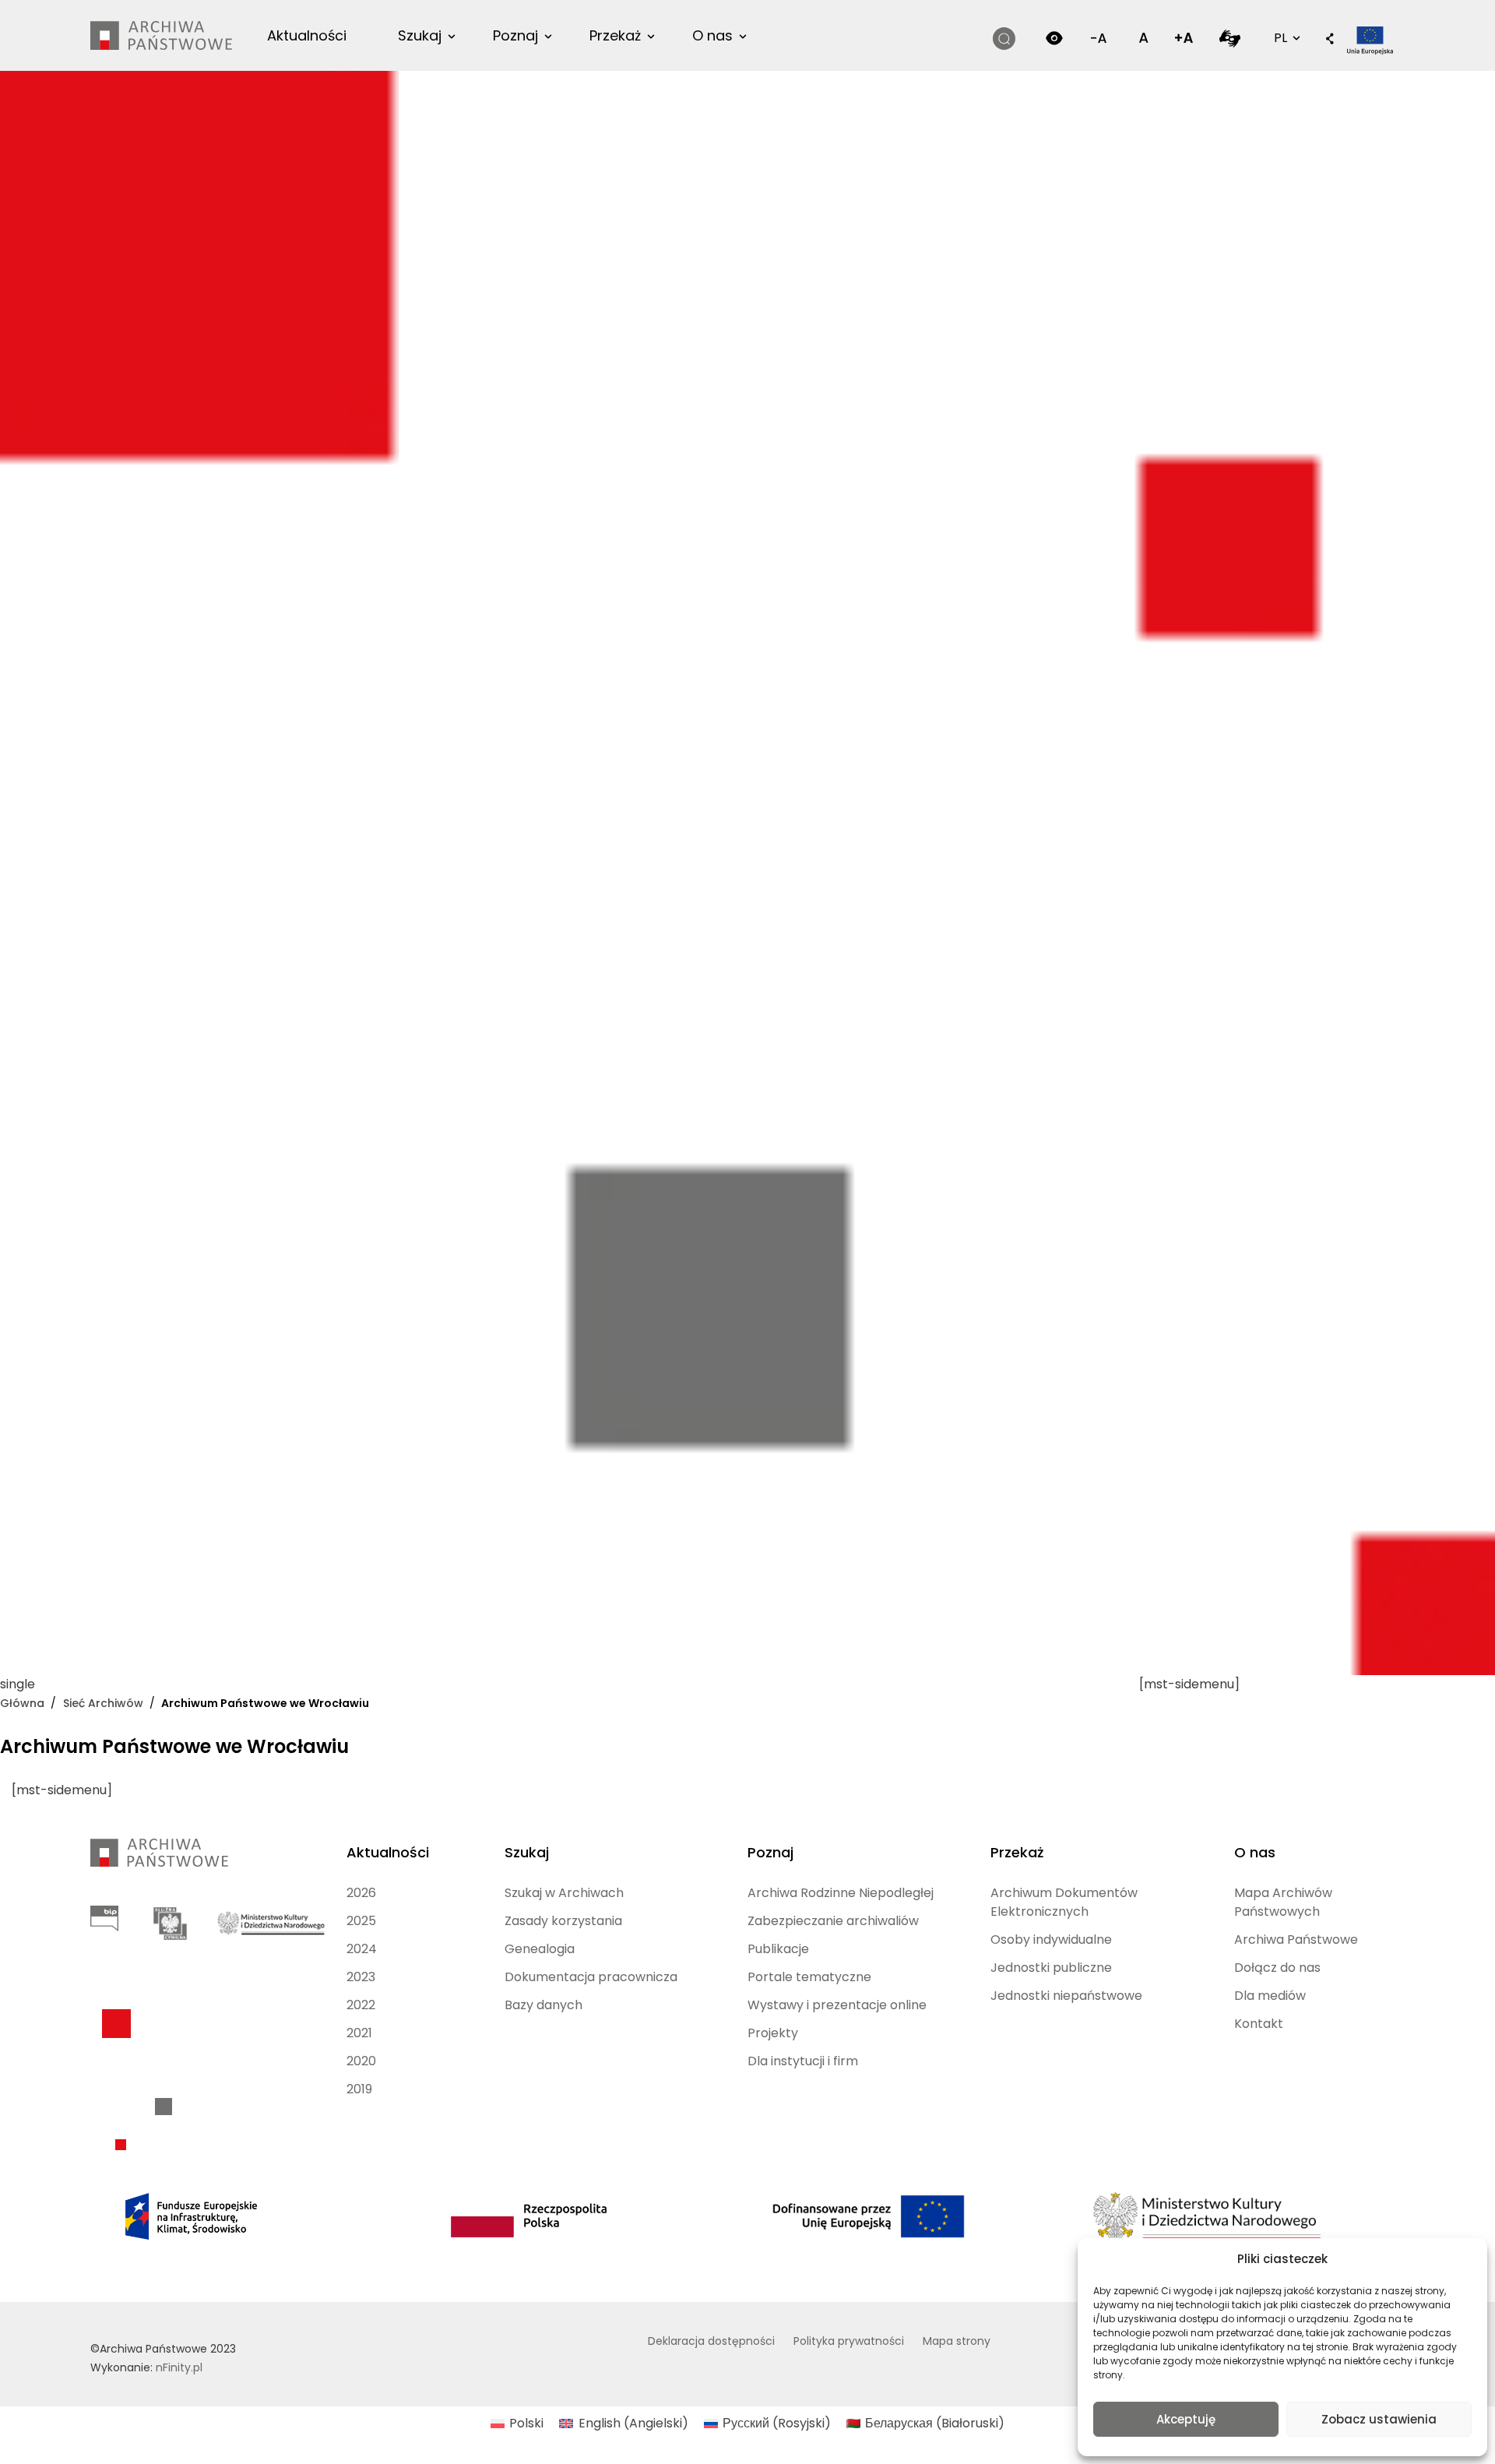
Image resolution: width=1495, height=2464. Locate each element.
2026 (361, 1893)
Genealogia (540, 1949)
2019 (359, 2089)
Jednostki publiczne (1051, 1968)
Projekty (773, 2033)
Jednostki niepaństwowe (1066, 1996)
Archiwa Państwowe (1296, 1940)
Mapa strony (957, 2341)
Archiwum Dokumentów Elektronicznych (1064, 1902)
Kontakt (1259, 2024)
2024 (362, 1949)
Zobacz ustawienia (1379, 2419)
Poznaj (515, 35)
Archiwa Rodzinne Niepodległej (841, 1893)
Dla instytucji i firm (803, 2061)
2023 (361, 1977)
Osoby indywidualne (1051, 1940)
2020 (361, 2061)
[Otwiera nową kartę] (1230, 38)
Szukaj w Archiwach (564, 1893)
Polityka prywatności (849, 2341)
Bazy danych (543, 2005)
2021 (359, 2033)
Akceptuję (1186, 2419)
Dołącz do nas (1277, 1968)
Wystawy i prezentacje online (837, 2005)
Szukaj (420, 35)
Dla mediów (1270, 1996)
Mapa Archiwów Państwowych (1283, 1902)
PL (1286, 37)
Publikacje (778, 1949)
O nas (712, 35)
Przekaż (615, 35)
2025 (361, 1921)
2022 (361, 2005)
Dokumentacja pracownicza (591, 1977)
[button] (1330, 40)
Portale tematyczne (809, 1977)
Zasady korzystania (563, 1921)
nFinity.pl (179, 2367)
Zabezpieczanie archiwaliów (833, 1921)
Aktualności (307, 35)
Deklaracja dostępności (711, 2341)
